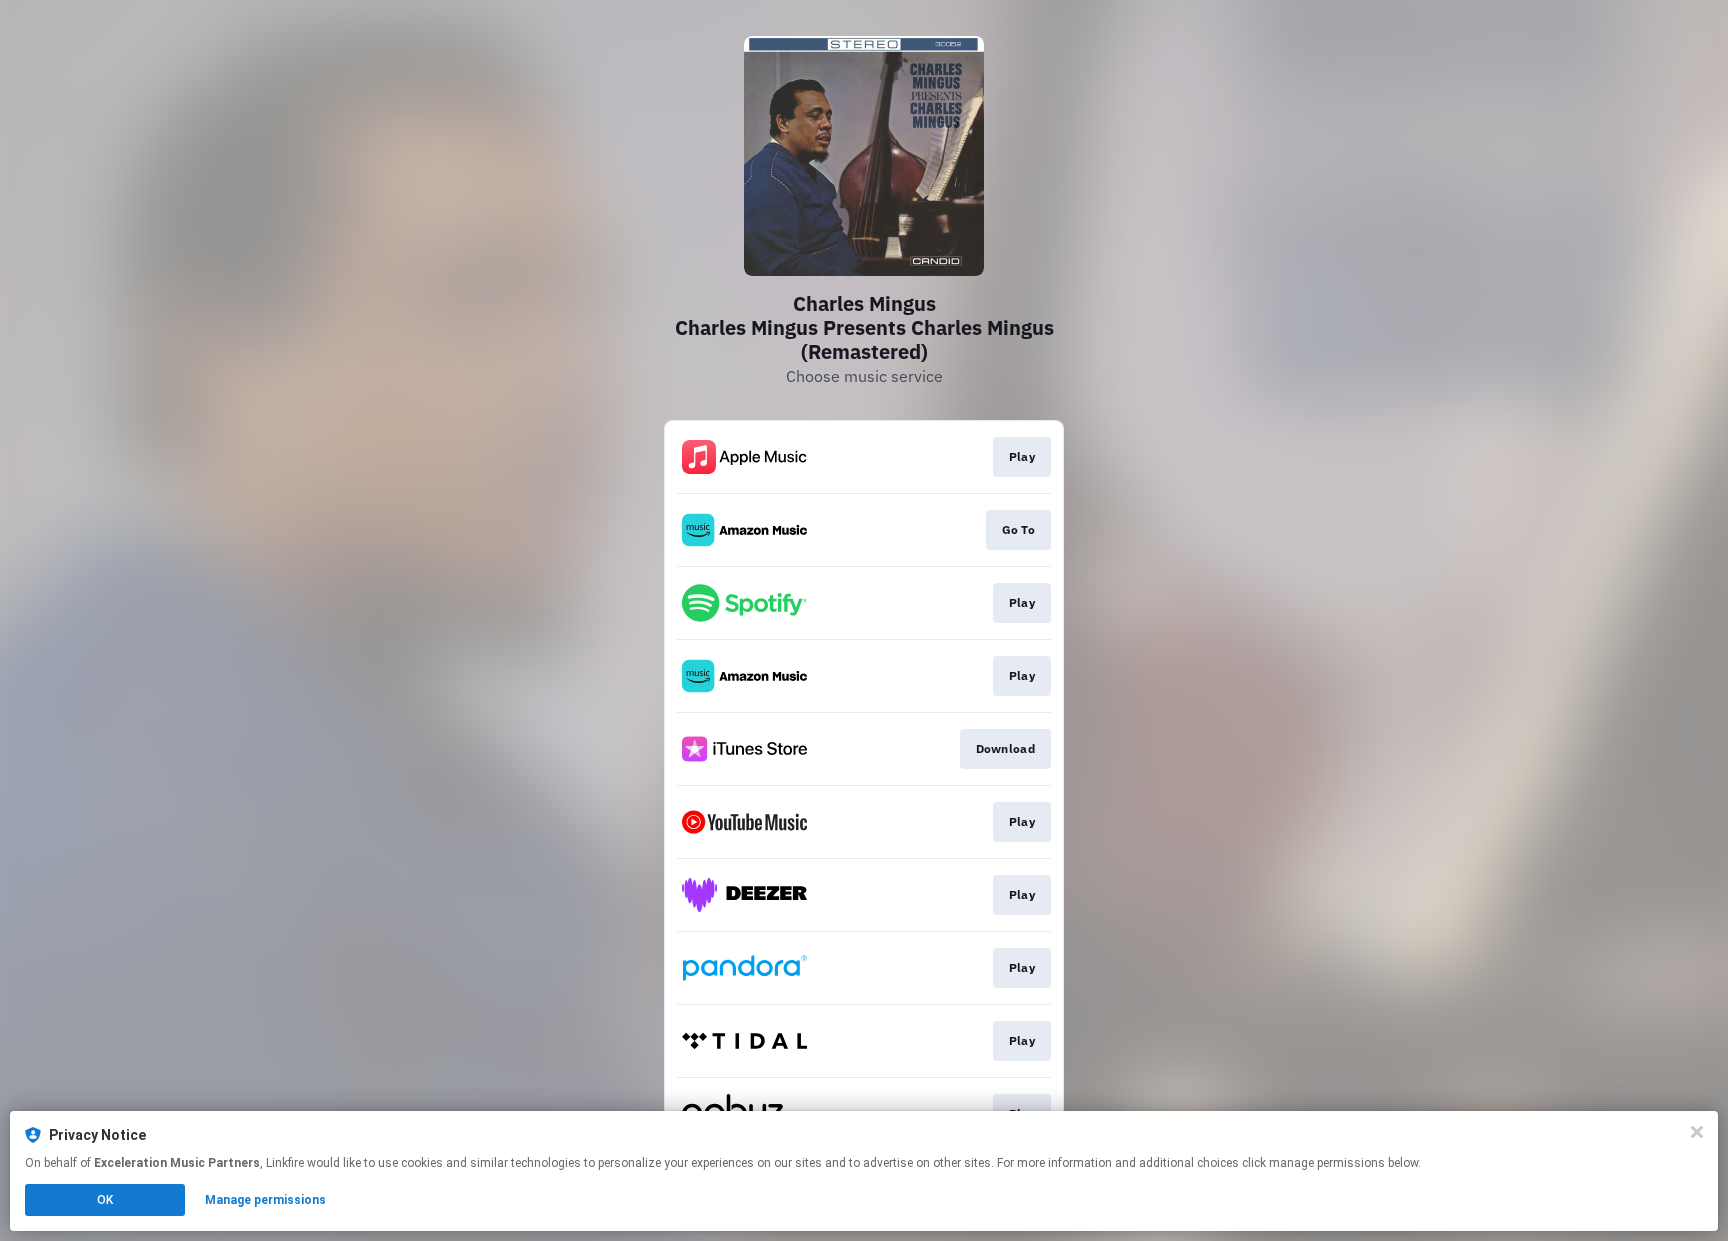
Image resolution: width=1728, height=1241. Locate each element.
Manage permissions (265, 1200)
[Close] (1697, 1132)
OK (105, 1200)
